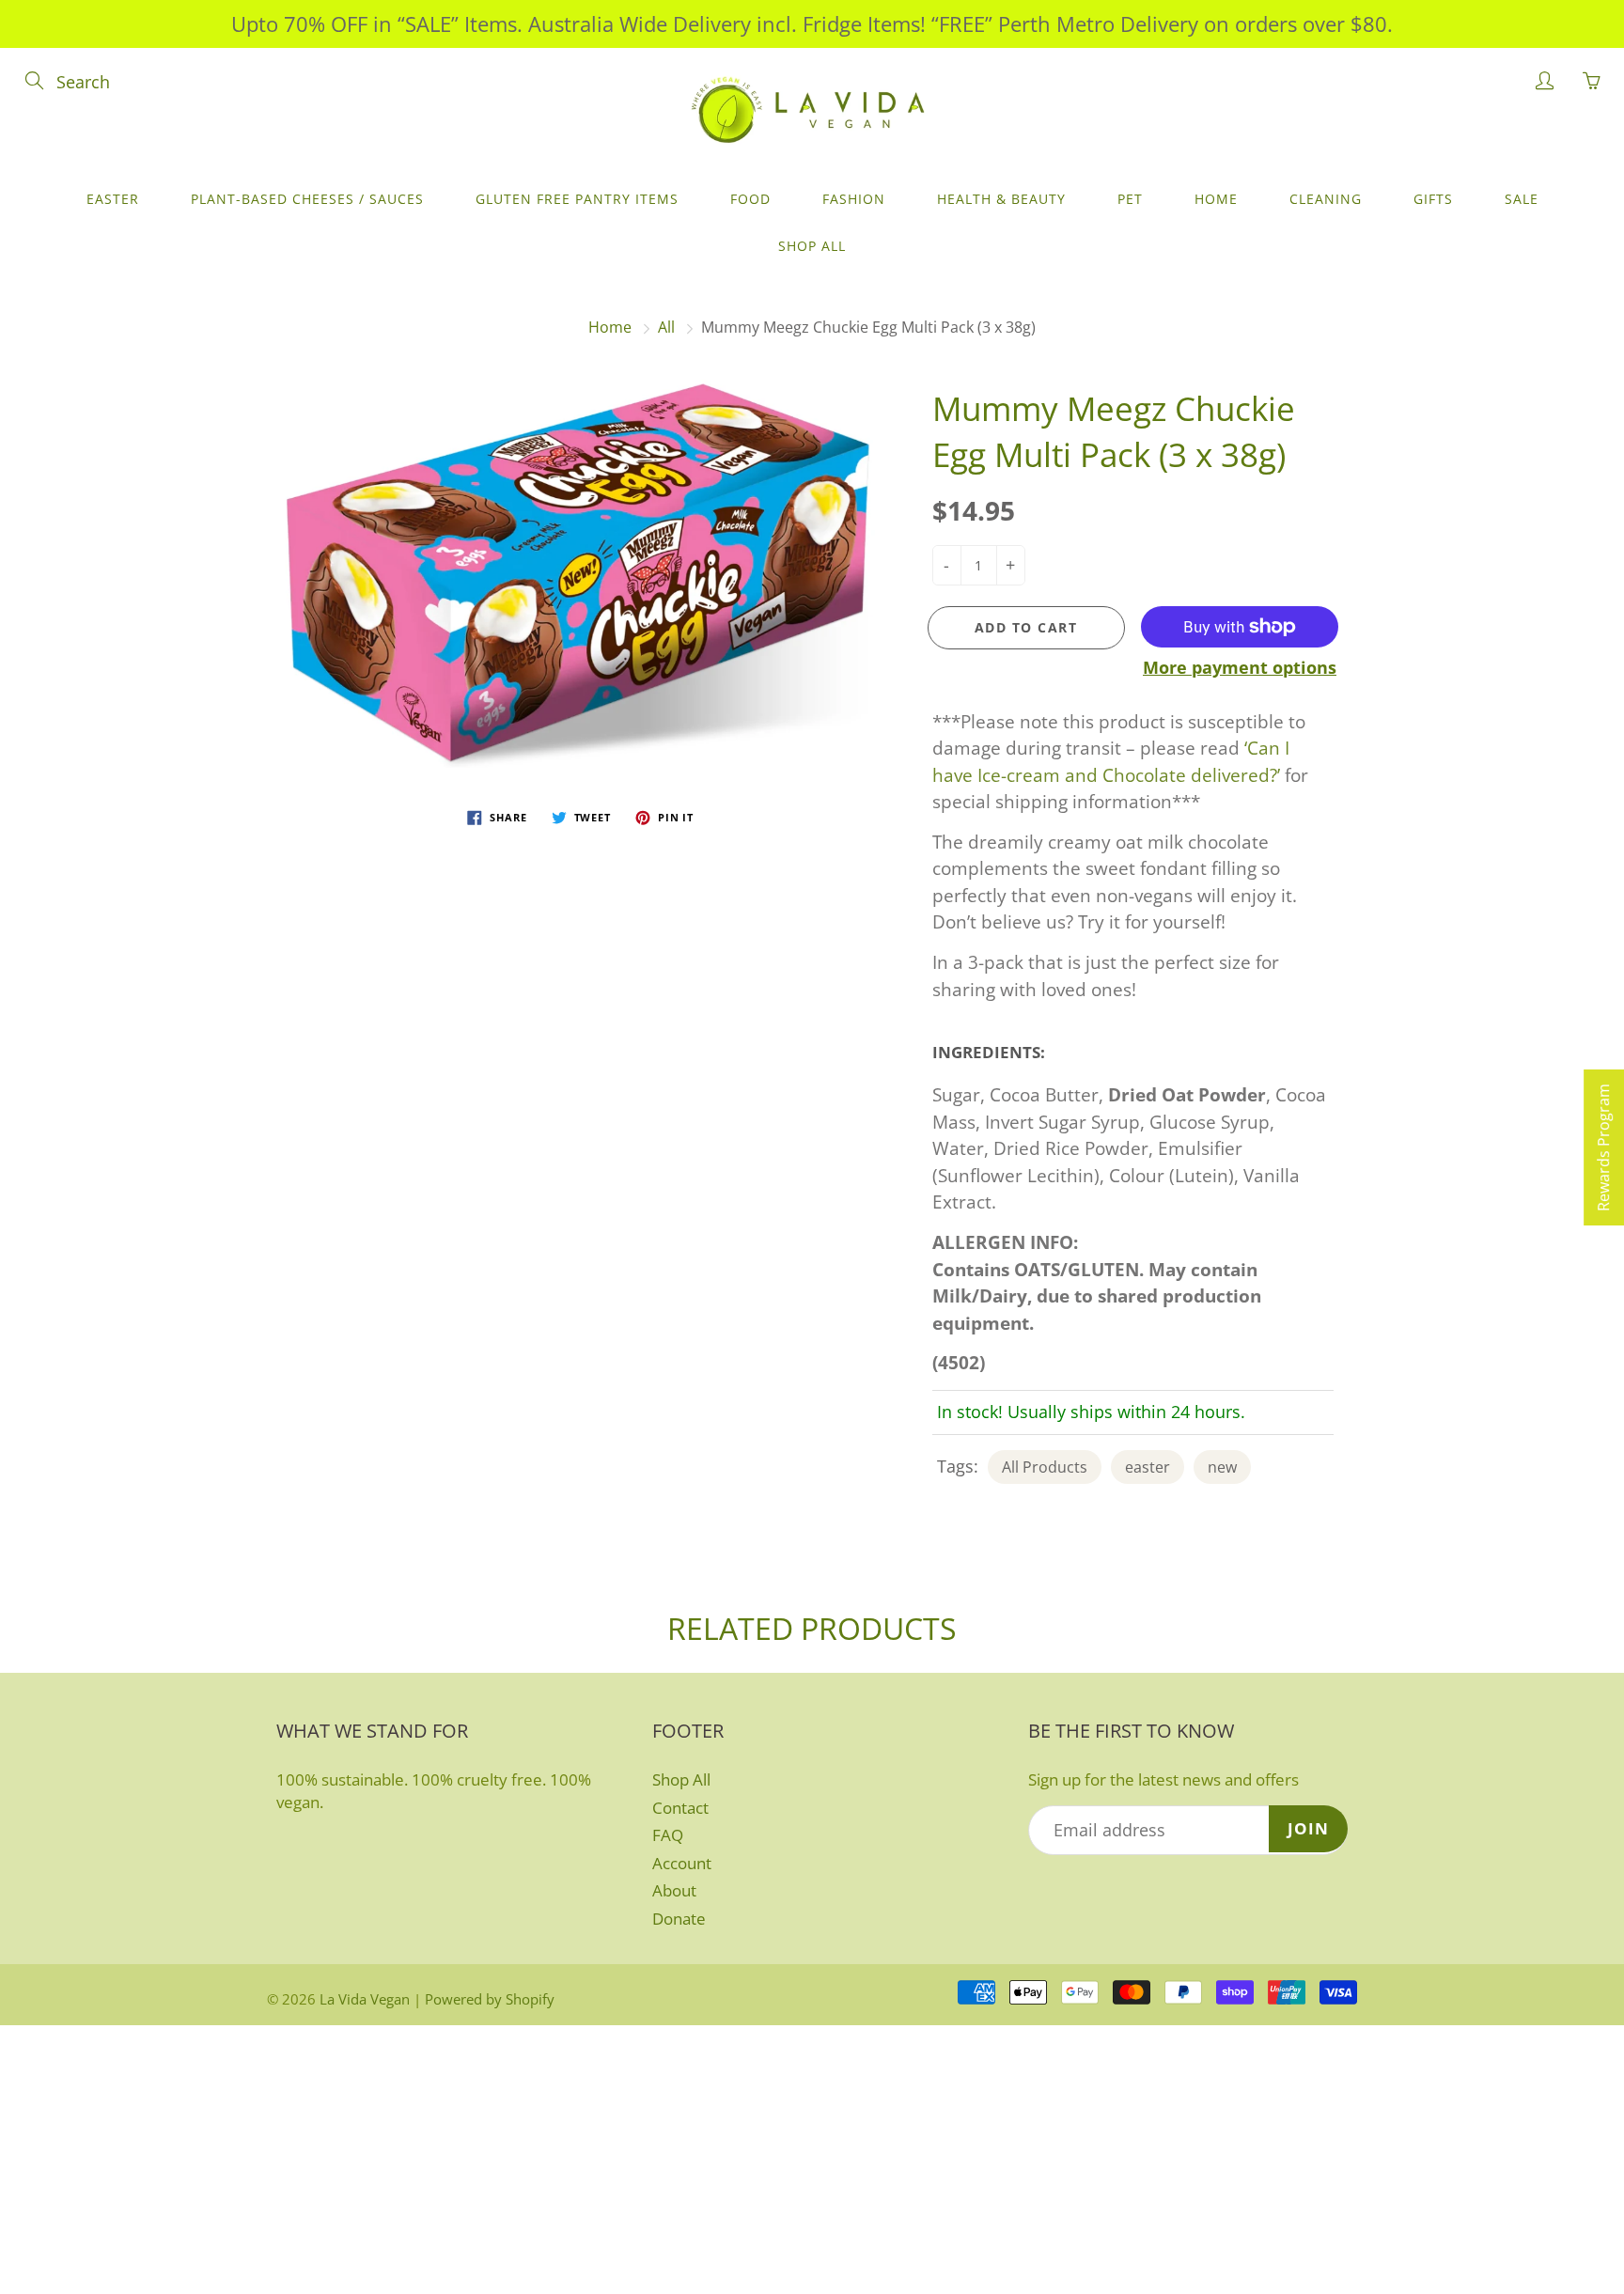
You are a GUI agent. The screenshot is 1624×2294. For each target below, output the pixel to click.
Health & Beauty (1001, 199)
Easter (113, 199)
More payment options (1240, 667)
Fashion (854, 199)
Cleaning (1326, 199)
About (674, 1890)
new (1222, 1467)
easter (1148, 1467)
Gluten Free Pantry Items (577, 199)
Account (682, 1863)
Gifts (1433, 199)
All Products (1045, 1467)
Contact (680, 1808)
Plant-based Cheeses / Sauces (307, 199)
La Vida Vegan (365, 1999)
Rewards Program (1603, 1147)
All (666, 327)
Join (1308, 1828)
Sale (1522, 199)
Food (750, 199)
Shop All (812, 246)
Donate (679, 1919)
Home (1216, 199)
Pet (1130, 199)
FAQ (668, 1835)
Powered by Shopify (490, 1999)
